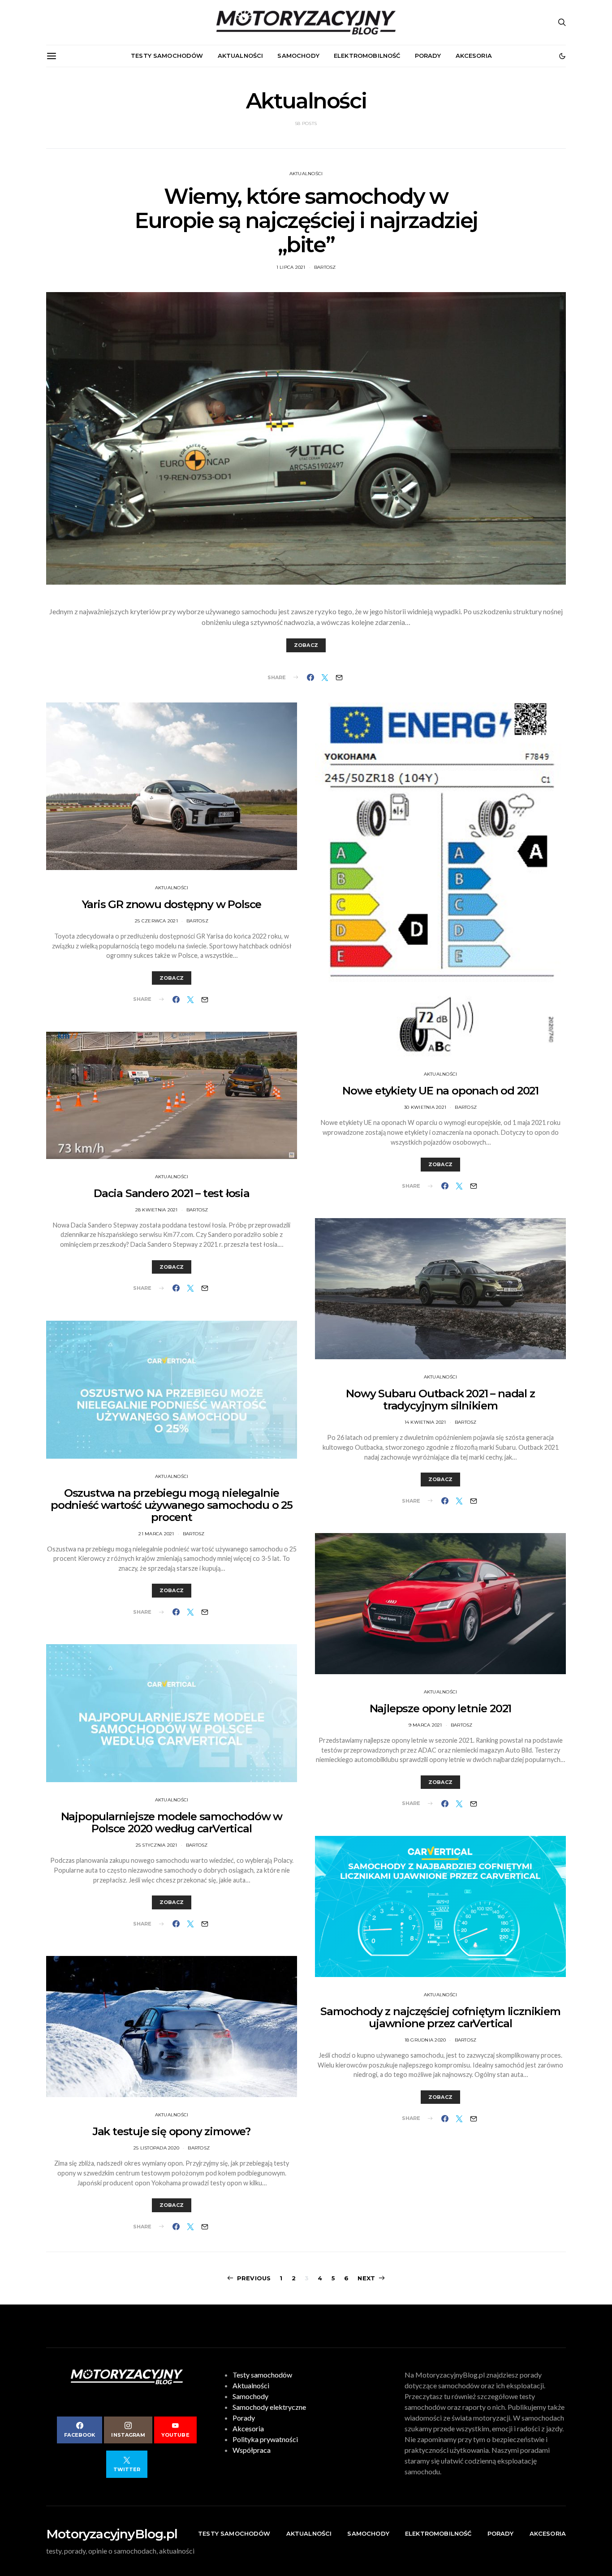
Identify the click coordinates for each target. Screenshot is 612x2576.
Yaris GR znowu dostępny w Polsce (172, 904)
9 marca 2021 (425, 1725)
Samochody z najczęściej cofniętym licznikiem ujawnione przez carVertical (440, 2017)
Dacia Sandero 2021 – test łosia (172, 1193)
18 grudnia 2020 (425, 2040)
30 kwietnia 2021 (425, 1107)
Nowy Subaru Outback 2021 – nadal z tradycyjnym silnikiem (440, 1400)
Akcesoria (474, 56)
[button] (562, 56)
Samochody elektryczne (269, 2407)
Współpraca (252, 2450)
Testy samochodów (167, 56)
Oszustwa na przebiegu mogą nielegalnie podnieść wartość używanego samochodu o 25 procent (172, 1505)
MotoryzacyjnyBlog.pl (112, 2534)
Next (366, 2278)
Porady (428, 56)
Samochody (298, 56)
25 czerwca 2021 (156, 921)
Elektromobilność (367, 56)
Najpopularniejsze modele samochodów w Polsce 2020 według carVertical (172, 1822)
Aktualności (241, 56)
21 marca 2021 (156, 1534)
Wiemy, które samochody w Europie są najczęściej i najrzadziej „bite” (306, 220)
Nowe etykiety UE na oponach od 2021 (440, 1091)
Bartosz (325, 267)
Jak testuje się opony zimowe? (172, 2131)
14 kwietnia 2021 (425, 1422)
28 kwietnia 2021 (157, 1210)
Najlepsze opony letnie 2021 (441, 1708)
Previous (254, 2278)
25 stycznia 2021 (157, 1845)
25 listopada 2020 (156, 2148)
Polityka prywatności (265, 2439)
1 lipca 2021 (291, 267)
